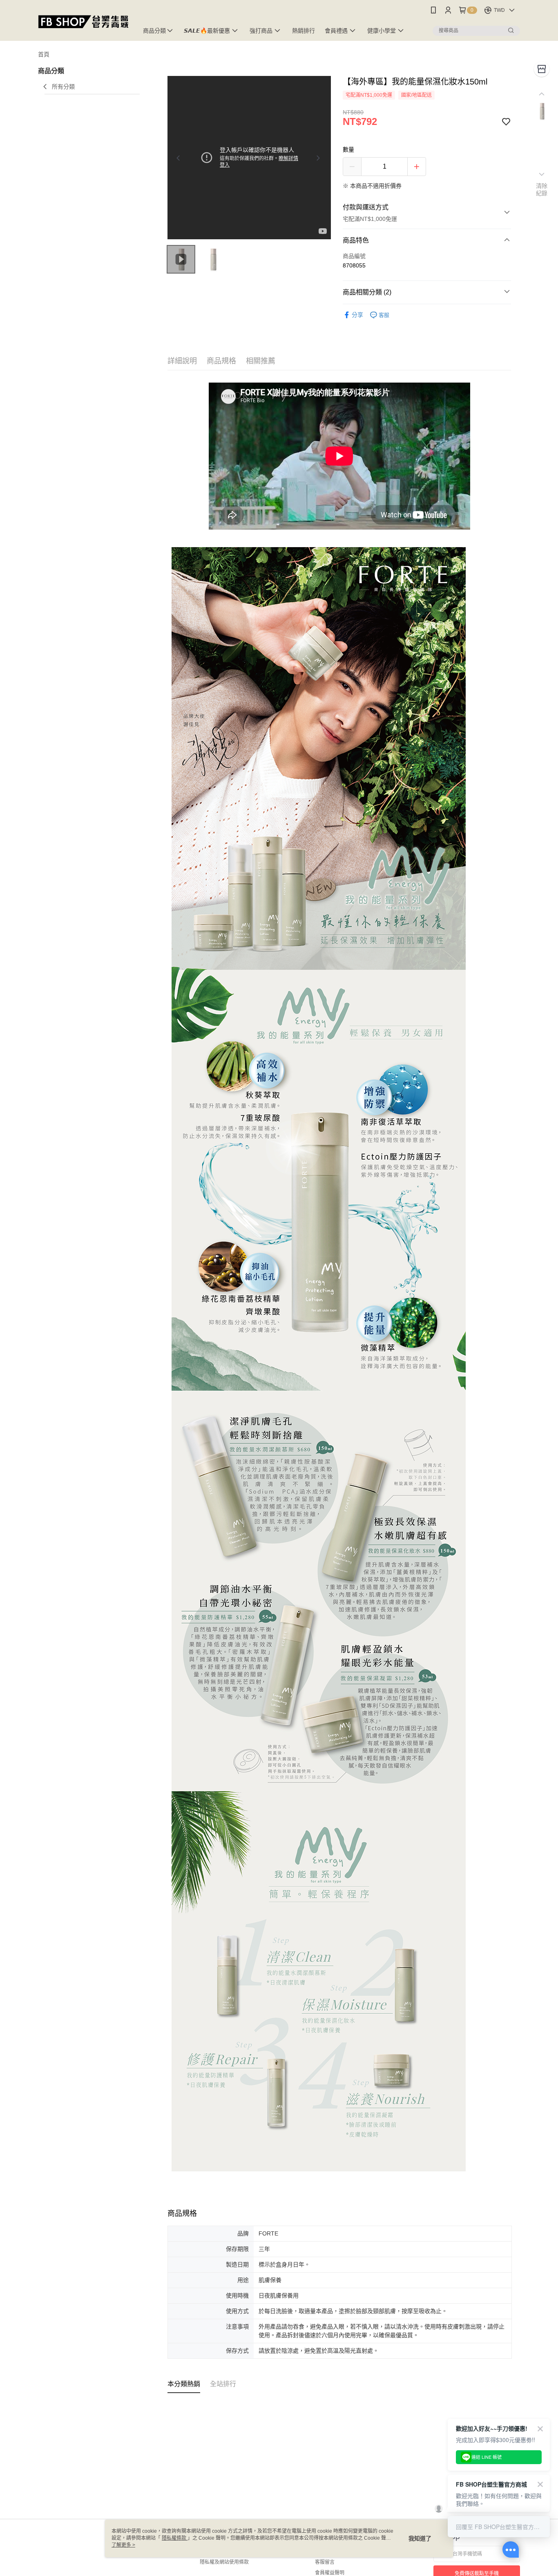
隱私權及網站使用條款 (224, 2562)
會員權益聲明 (330, 2573)
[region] (249, 158)
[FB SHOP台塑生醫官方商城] (83, 21)
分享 (357, 315)
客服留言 (325, 2562)
